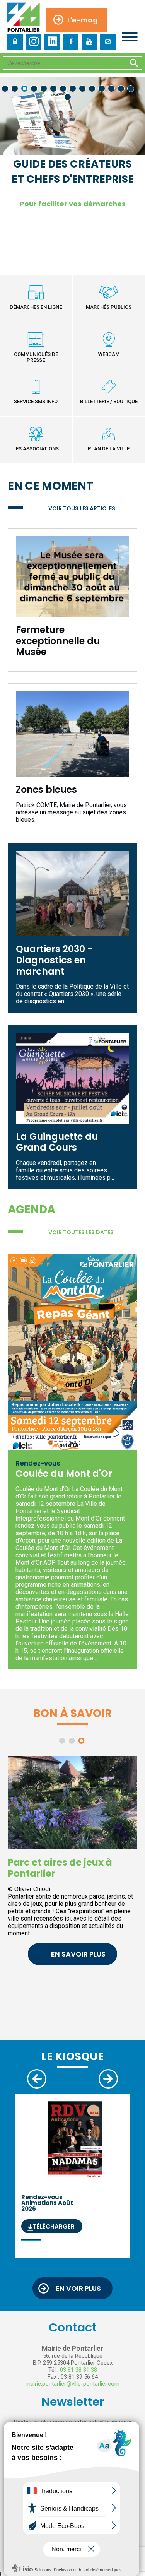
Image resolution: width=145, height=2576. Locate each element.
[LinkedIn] (52, 42)
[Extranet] (15, 42)
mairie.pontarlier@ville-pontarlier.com (72, 2384)
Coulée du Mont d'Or (64, 1474)
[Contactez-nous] (108, 42)
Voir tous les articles (82, 508)
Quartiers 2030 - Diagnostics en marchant (54, 960)
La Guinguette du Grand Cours (57, 1142)
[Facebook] (71, 42)
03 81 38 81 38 (78, 2370)
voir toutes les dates (81, 1232)
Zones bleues (46, 789)
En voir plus (78, 2288)
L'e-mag (83, 20)
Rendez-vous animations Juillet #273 (61, 2212)
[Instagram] (34, 42)
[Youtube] (89, 42)
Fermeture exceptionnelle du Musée (58, 641)
